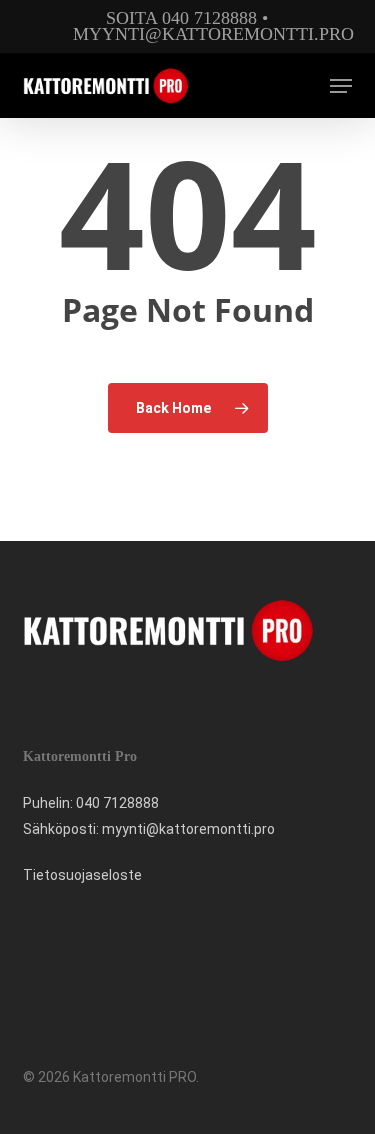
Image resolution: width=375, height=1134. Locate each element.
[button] (341, 86)
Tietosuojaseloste (82, 875)
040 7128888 (117, 803)
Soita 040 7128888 (181, 18)
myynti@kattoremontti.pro (213, 34)
